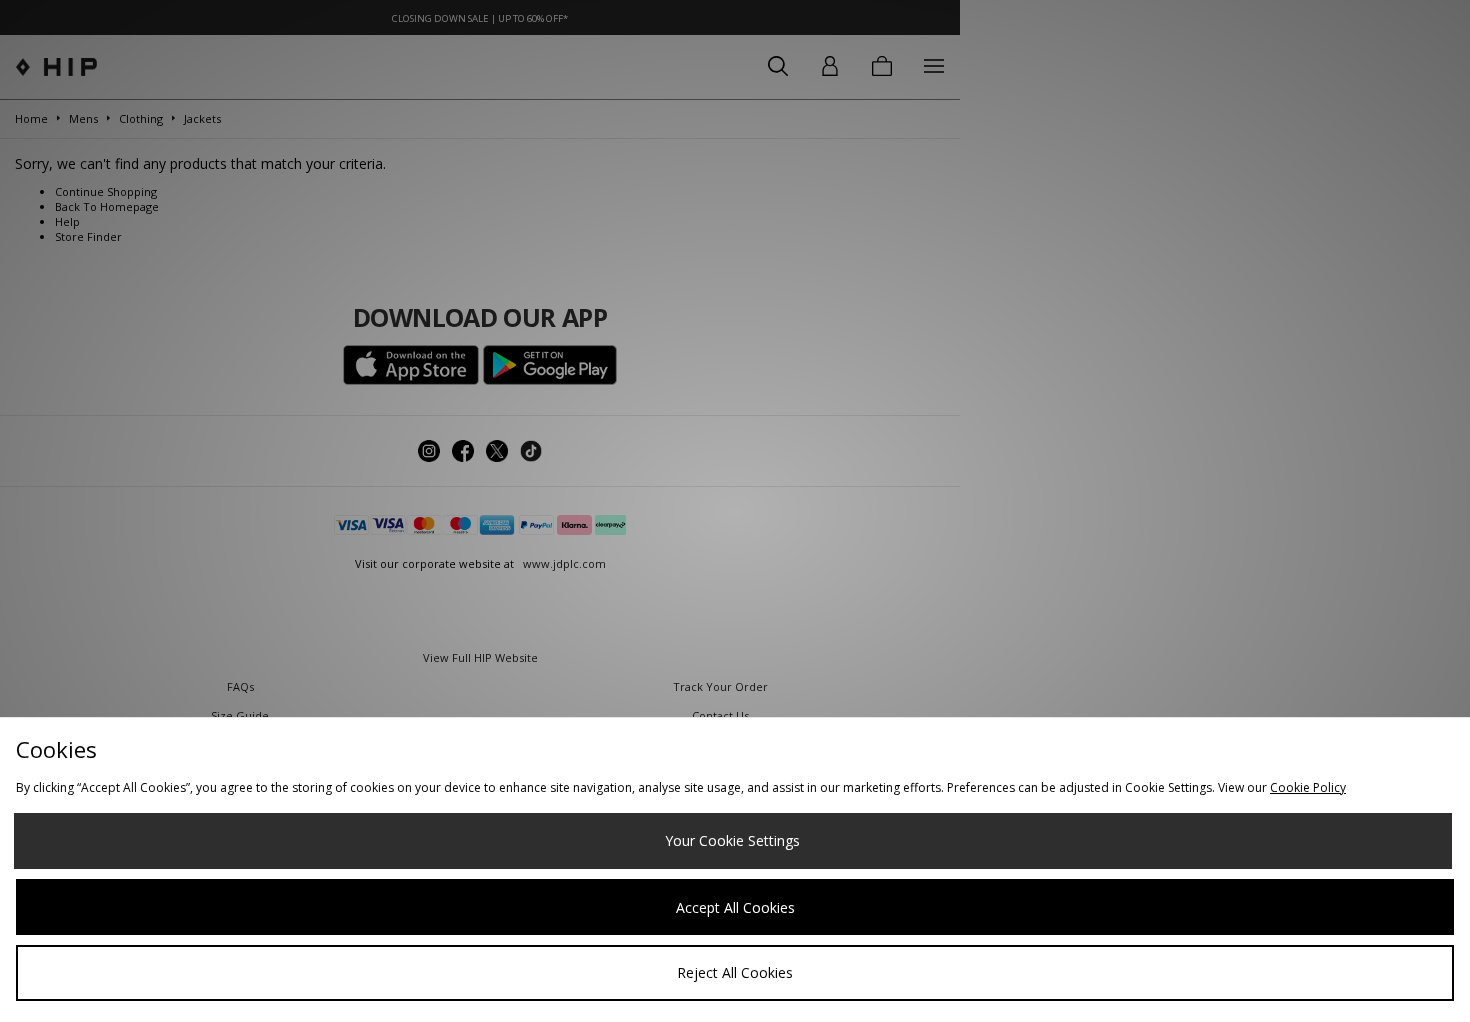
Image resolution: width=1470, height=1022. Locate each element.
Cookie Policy (1308, 787)
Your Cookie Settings (732, 840)
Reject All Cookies (735, 972)
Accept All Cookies (735, 907)
